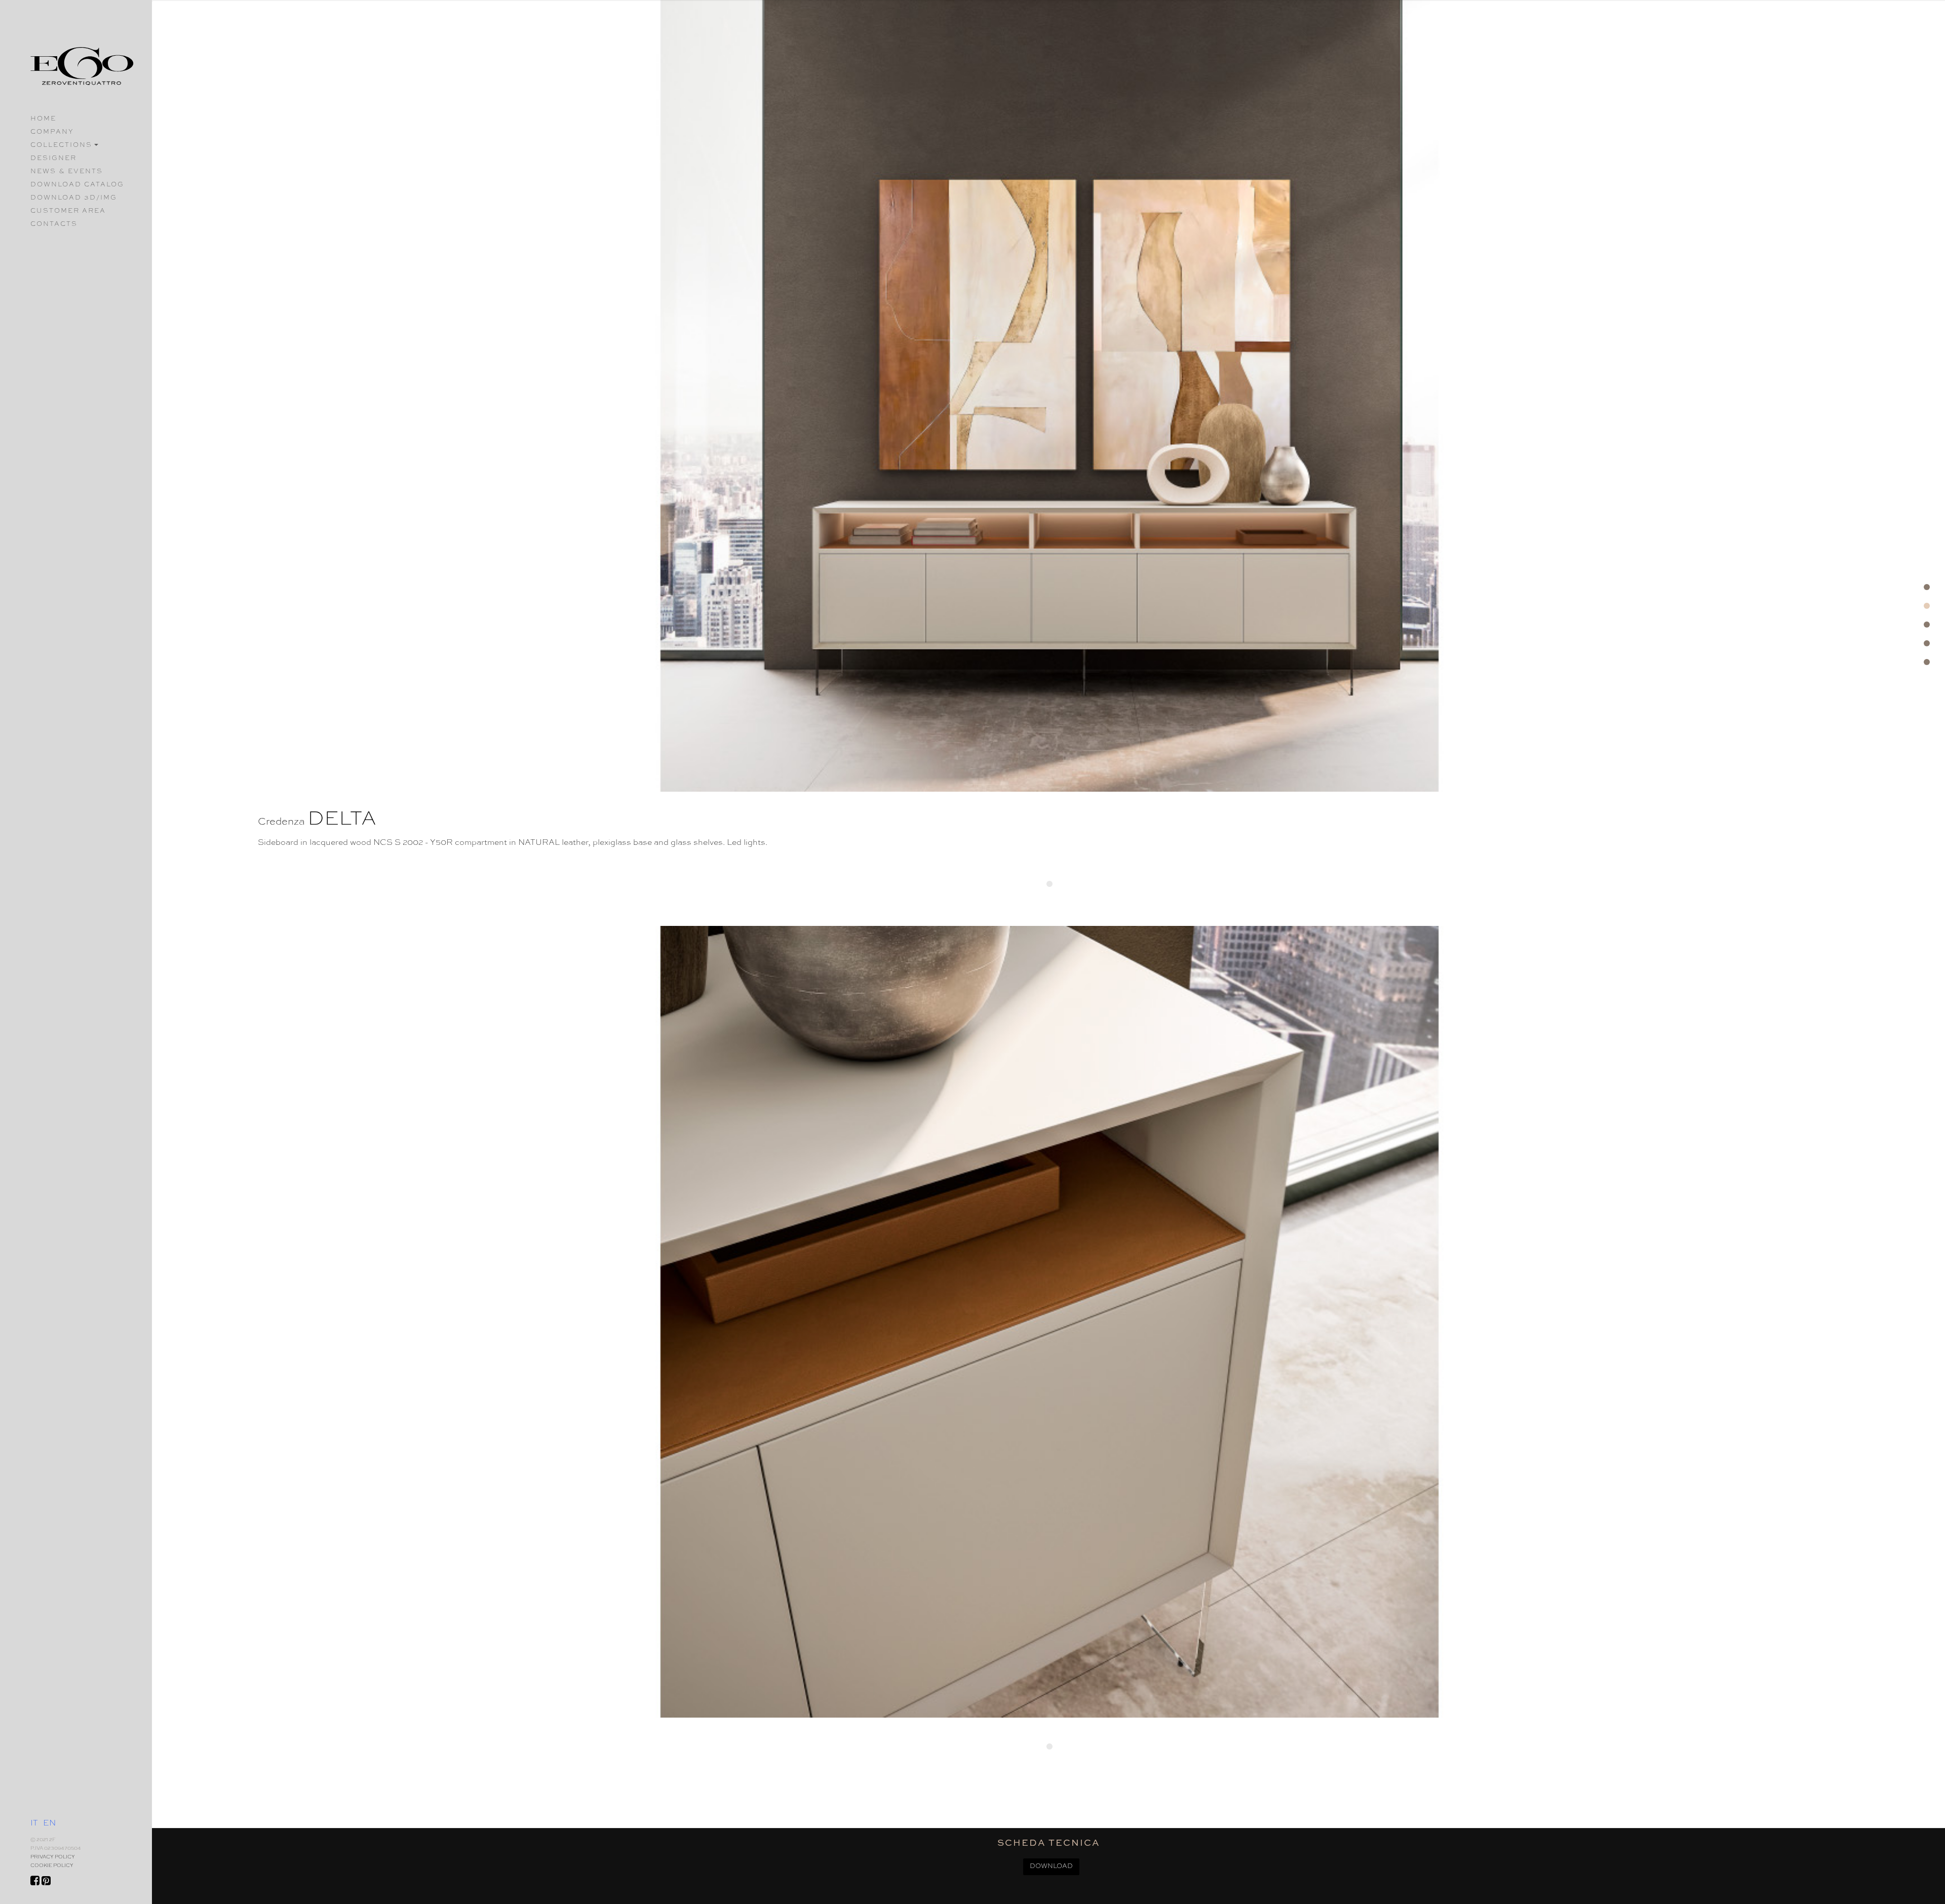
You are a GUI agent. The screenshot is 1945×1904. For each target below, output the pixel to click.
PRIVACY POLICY (53, 1857)
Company (52, 132)
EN (49, 1823)
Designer (53, 158)
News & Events (67, 171)
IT (34, 1823)
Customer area (68, 211)
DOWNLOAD (1051, 1866)
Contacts (54, 224)
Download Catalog (77, 185)
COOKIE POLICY (52, 1866)
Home (43, 119)
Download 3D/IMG (74, 198)
